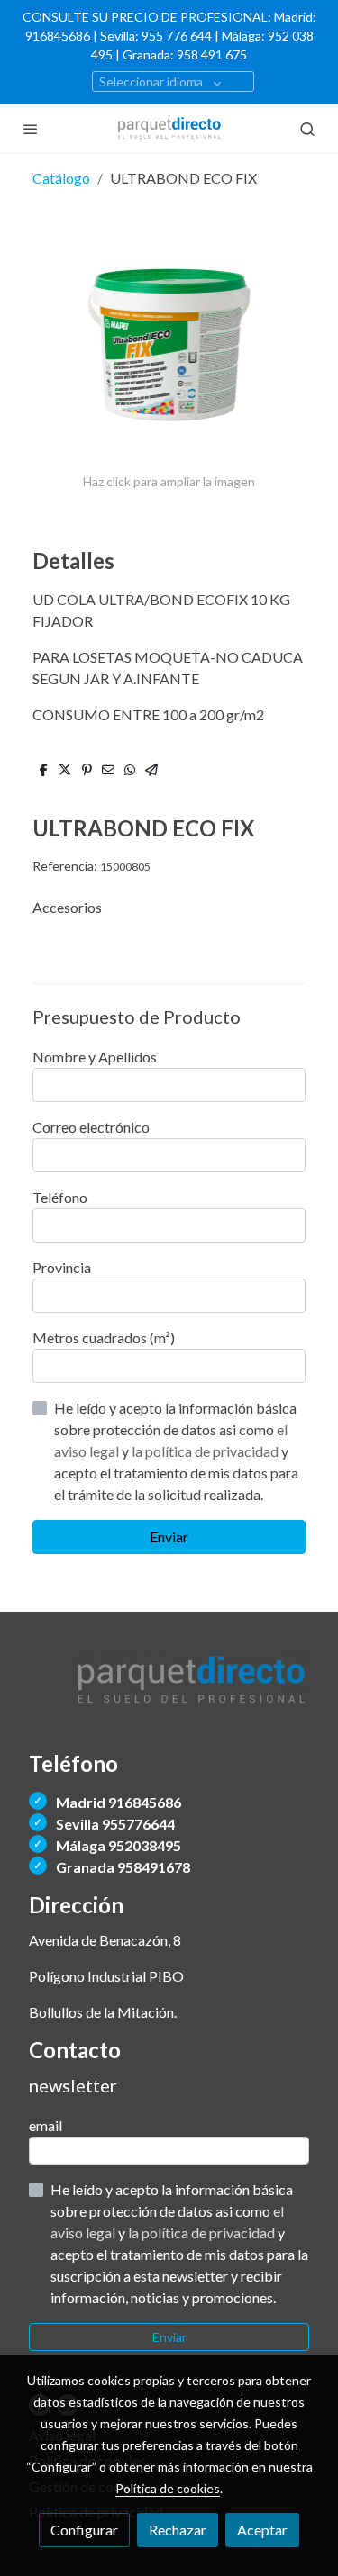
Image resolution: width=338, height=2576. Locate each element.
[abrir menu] (31, 129)
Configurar (84, 2530)
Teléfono (60, 1197)
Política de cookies (168, 2488)
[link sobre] (169, 1692)
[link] (169, 129)
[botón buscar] (307, 129)
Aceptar (262, 2530)
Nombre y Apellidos (95, 1057)
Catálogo (61, 178)
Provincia (62, 1267)
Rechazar (178, 2530)
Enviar (169, 1537)
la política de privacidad (206, 1451)
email (46, 2125)
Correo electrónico (91, 1127)
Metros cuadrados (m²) (104, 1338)
